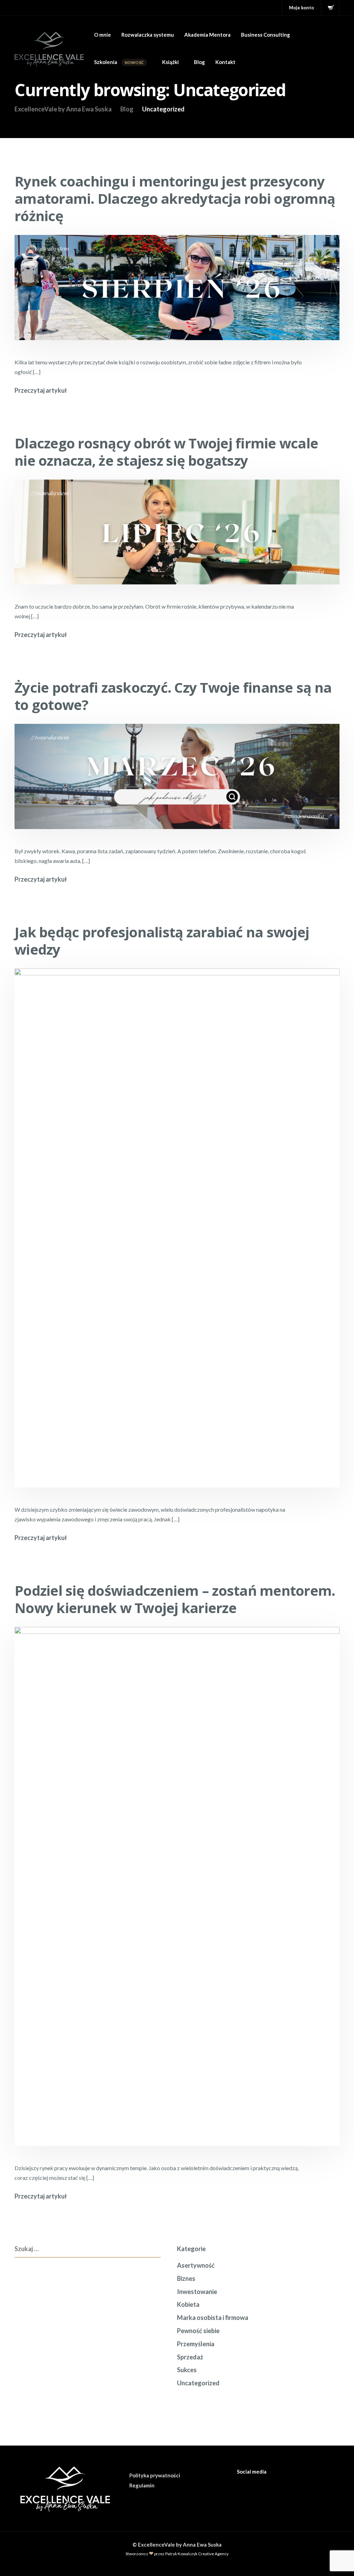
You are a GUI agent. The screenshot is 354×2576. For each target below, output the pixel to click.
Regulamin (142, 2485)
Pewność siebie (198, 2331)
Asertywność (196, 2265)
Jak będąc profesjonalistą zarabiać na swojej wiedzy (162, 941)
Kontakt (225, 62)
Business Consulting (265, 35)
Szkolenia (119, 62)
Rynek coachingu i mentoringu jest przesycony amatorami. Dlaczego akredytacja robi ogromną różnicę (175, 198)
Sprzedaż (190, 2357)
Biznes (186, 2278)
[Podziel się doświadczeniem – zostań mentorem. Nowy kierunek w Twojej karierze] (177, 1894)
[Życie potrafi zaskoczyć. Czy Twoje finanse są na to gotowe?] (177, 784)
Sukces (187, 2370)
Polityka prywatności (155, 2475)
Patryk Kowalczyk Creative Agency (197, 2554)
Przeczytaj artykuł (41, 390)
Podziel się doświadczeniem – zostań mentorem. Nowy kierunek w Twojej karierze (175, 1599)
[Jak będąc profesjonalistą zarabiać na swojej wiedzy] (177, 1236)
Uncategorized (198, 2383)
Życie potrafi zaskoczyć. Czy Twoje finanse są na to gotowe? (173, 696)
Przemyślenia (196, 2344)
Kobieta (188, 2304)
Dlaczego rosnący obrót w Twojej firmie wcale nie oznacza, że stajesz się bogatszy (166, 452)
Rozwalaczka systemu (148, 35)
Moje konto (301, 8)
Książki (170, 62)
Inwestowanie (197, 2292)
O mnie (103, 35)
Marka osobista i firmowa (213, 2318)
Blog (199, 62)
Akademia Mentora (207, 35)
